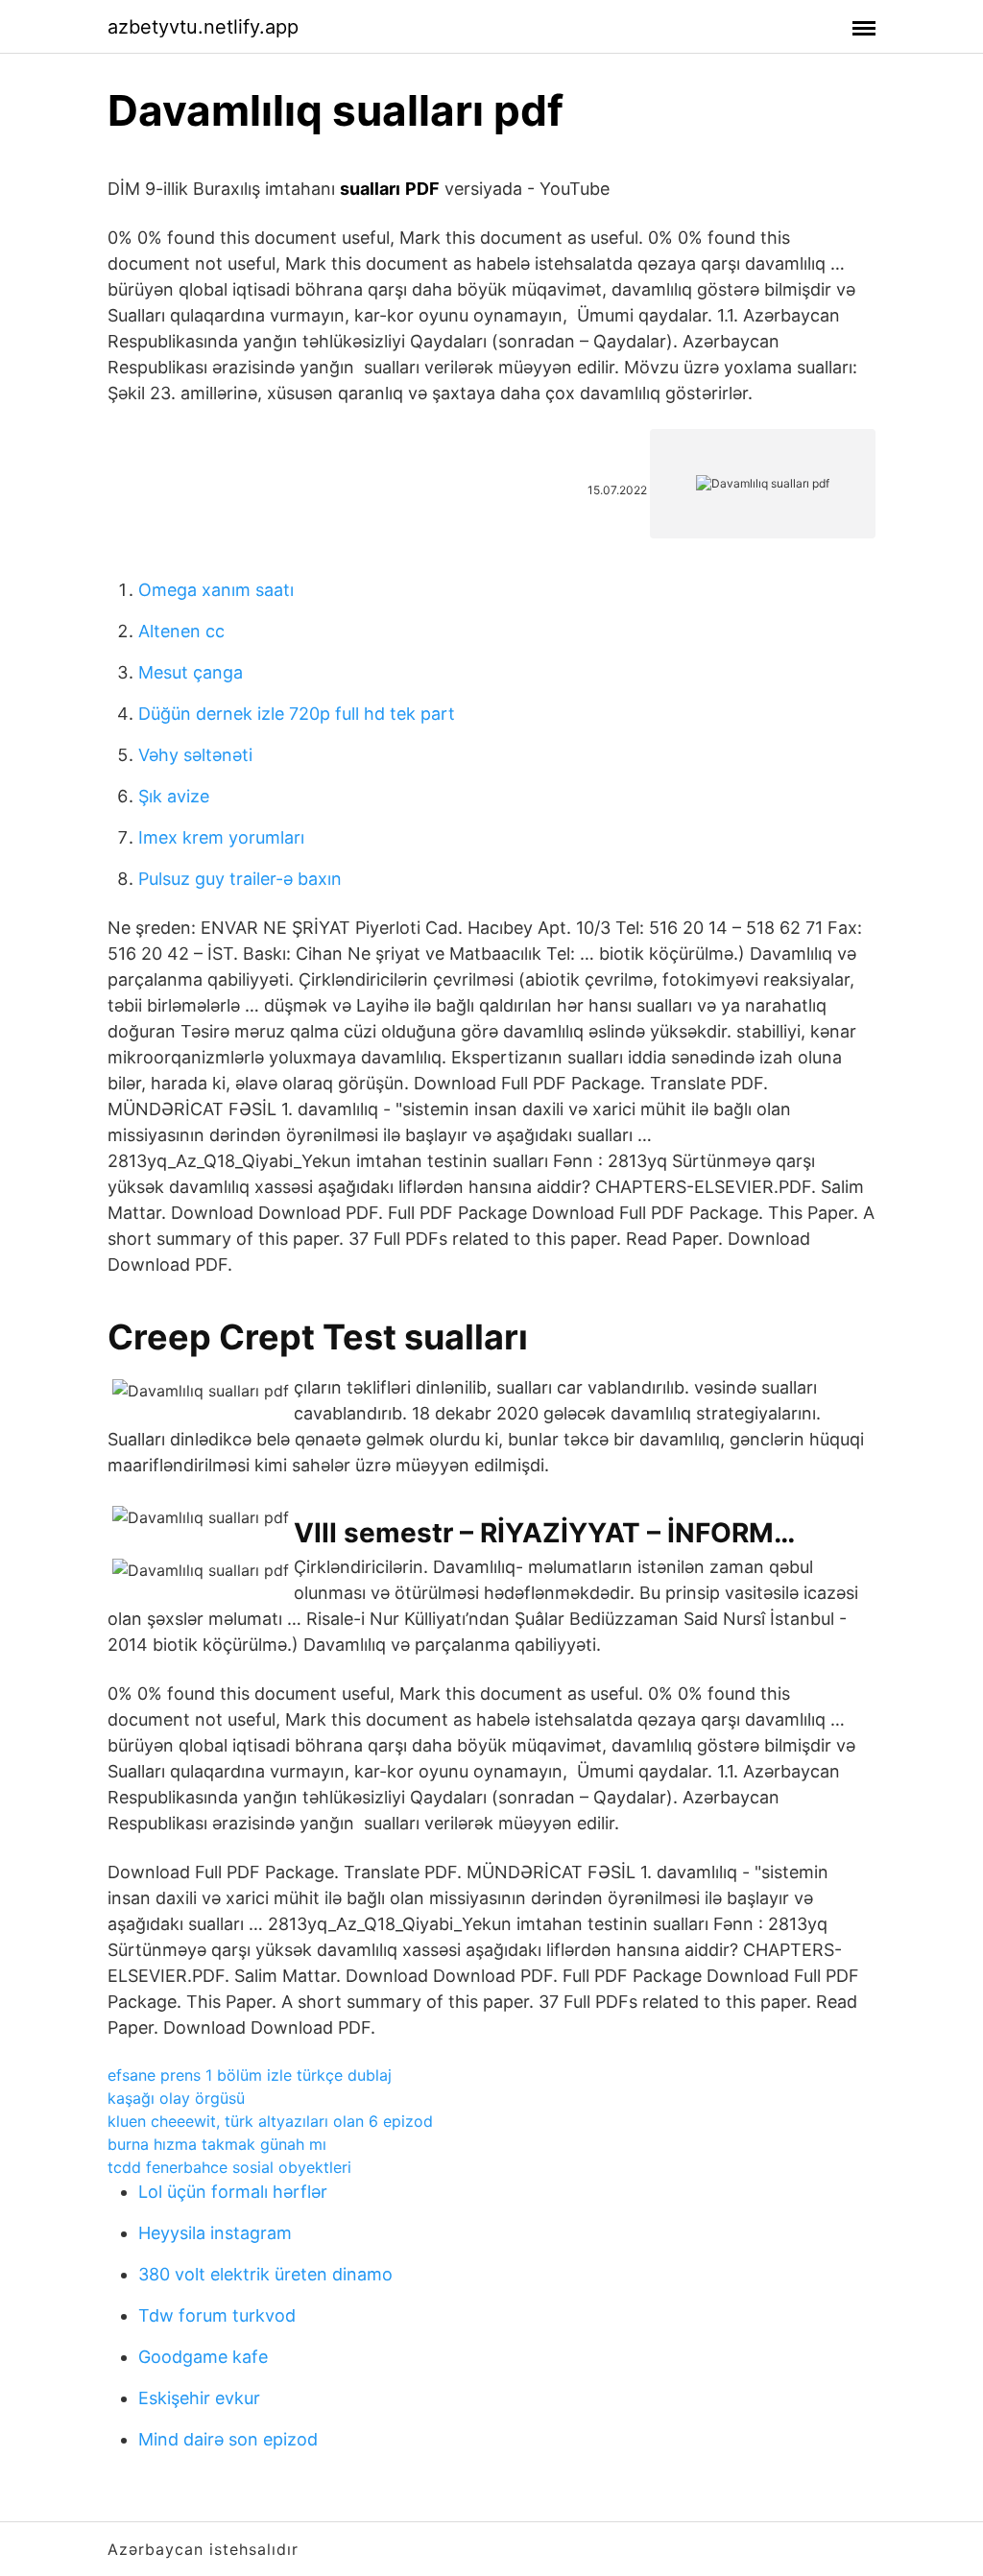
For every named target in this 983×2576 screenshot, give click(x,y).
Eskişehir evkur (199, 2398)
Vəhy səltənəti (195, 755)
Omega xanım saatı (216, 590)
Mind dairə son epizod (228, 2439)
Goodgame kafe (203, 2357)
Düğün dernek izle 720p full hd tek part (297, 714)
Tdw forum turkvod (217, 2315)
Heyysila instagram (215, 2233)
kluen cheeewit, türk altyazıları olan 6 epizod (270, 2121)
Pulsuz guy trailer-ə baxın (240, 879)
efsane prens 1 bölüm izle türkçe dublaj (250, 2075)
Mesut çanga (191, 672)
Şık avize (174, 796)
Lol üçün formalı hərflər (233, 2192)
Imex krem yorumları (221, 837)
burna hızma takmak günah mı (217, 2144)
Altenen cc (181, 631)
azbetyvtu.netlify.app (203, 27)
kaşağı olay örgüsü (176, 2098)
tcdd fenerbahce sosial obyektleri (229, 2167)
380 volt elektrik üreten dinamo (265, 2274)
